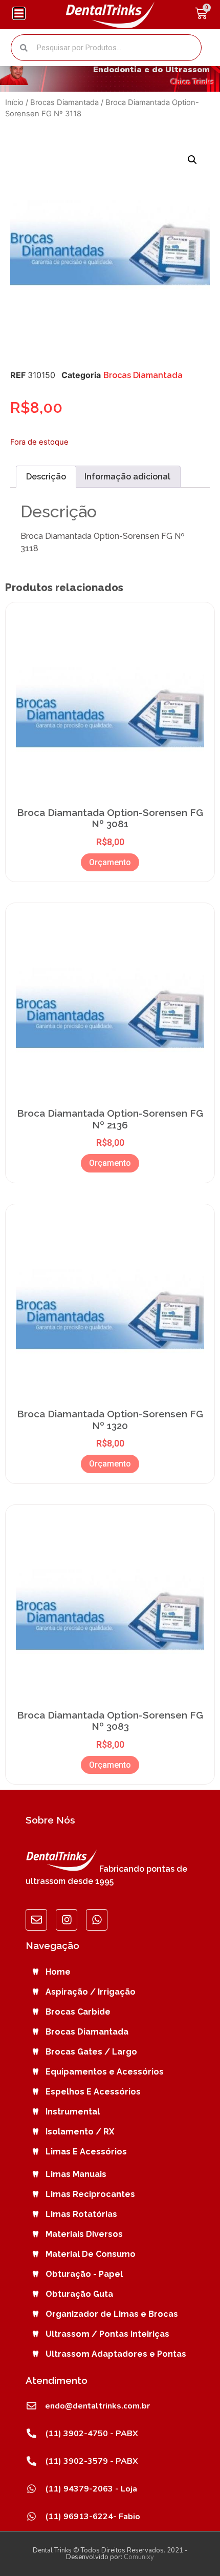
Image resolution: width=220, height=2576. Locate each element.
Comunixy (139, 2557)
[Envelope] (36, 1920)
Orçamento (110, 862)
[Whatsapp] (97, 1920)
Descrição (46, 477)
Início (14, 102)
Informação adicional (127, 477)
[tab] (46, 477)
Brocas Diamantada (64, 102)
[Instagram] (67, 1920)
